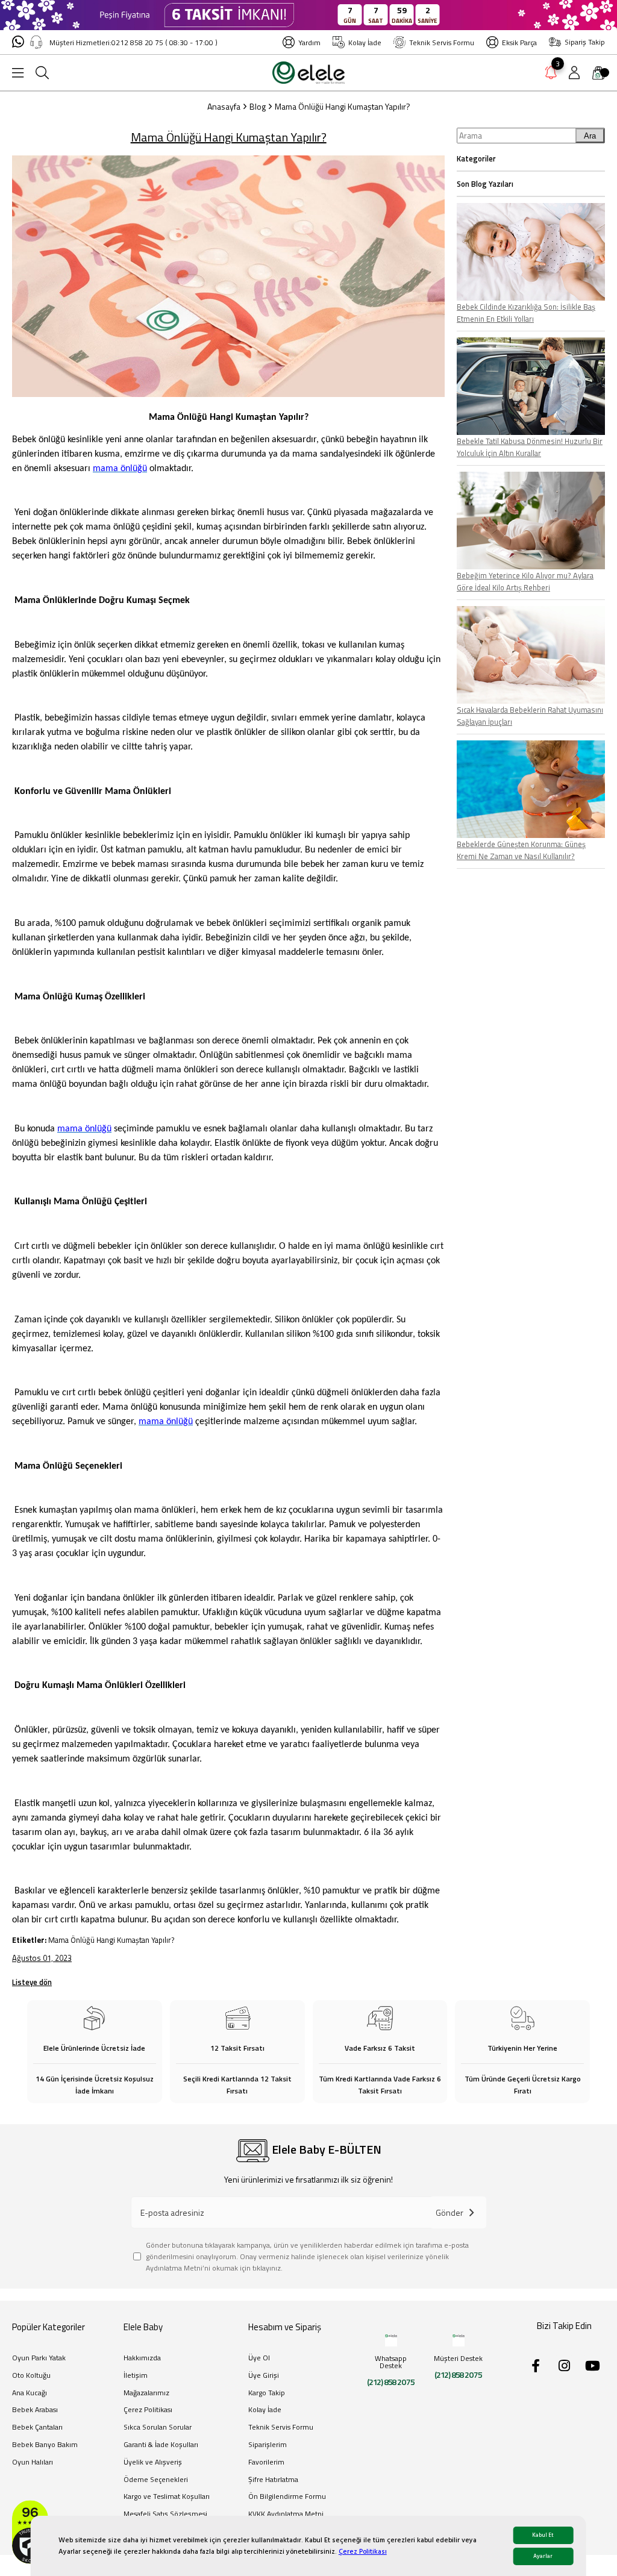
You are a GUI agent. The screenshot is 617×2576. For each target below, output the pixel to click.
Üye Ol (259, 2358)
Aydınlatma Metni (174, 2268)
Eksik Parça (519, 42)
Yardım (309, 42)
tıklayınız (267, 2268)
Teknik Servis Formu (442, 42)
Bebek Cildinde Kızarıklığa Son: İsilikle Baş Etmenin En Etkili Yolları (526, 313)
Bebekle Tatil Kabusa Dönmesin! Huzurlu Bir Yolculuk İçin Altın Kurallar (530, 447)
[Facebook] (536, 2366)
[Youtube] (592, 2366)
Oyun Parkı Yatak (39, 2358)
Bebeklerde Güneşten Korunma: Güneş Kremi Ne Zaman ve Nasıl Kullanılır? (521, 850)
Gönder (449, 2212)
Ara (590, 136)
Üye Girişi (264, 2376)
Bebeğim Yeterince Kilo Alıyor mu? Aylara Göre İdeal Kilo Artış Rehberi (525, 581)
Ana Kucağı (30, 2393)
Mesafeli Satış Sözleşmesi (165, 2514)
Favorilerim (266, 2462)
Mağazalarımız (146, 2393)
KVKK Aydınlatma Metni (286, 2514)
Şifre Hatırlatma (273, 2480)
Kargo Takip (267, 2393)
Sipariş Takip (585, 42)
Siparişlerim (268, 2445)
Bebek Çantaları (37, 2428)
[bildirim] (551, 75)
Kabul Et (543, 2535)
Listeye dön (32, 1982)
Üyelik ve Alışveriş (153, 2462)
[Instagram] (564, 2366)
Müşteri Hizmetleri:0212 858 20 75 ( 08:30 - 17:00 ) (133, 42)
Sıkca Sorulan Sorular (158, 2428)
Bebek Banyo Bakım (45, 2445)
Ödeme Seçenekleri (156, 2480)
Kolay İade (365, 42)
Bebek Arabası (35, 2410)
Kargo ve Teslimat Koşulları (167, 2497)
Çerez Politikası (363, 2552)
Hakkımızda (142, 2358)
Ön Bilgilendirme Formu (287, 2497)
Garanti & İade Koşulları (161, 2445)
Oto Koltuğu (31, 2376)
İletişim (136, 2376)
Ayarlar (543, 2556)
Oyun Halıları (33, 2462)
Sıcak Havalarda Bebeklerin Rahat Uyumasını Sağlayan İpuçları (530, 716)
